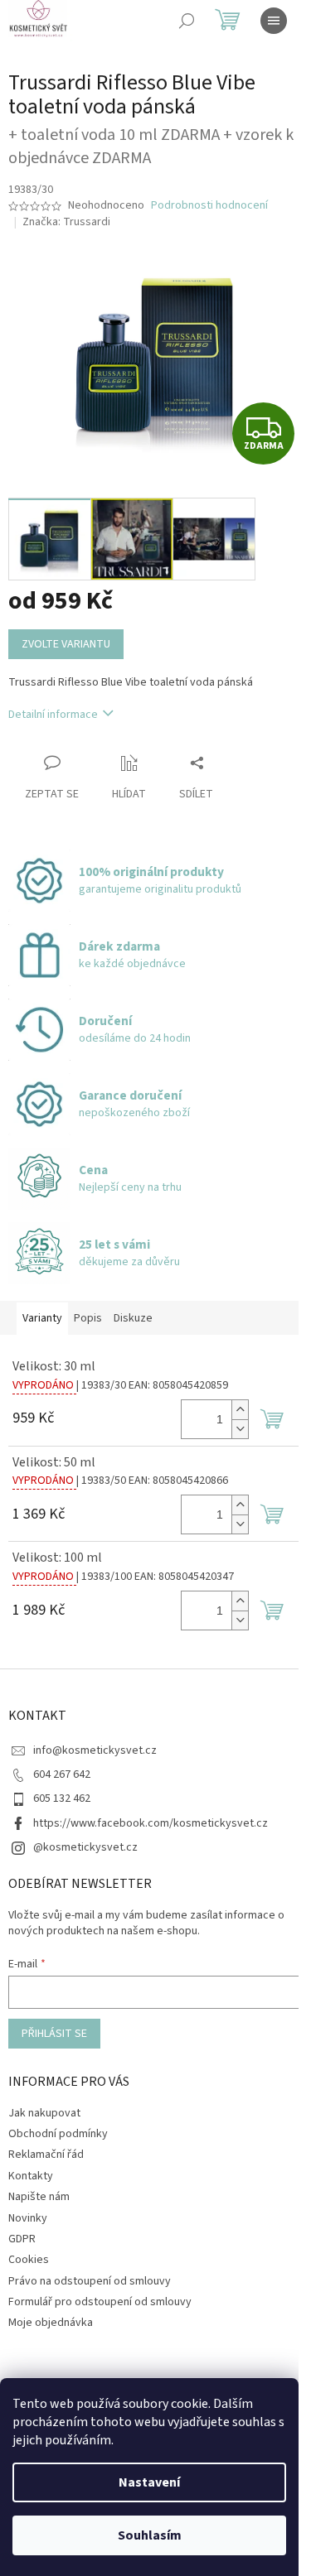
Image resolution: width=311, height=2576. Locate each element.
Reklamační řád (46, 2155)
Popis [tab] (88, 1318)
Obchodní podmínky (58, 2134)
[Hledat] (187, 21)
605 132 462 (62, 1798)
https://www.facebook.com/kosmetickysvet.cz (151, 1823)
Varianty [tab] (42, 1318)
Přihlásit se (54, 2034)
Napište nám (39, 2197)
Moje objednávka (51, 2323)
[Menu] (274, 21)
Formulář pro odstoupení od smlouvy (100, 2302)
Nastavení (149, 2482)
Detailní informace (53, 715)
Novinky (28, 2218)
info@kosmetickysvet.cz (95, 1750)
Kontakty (31, 2176)
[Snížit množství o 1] (240, 1429)
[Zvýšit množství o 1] (240, 1410)
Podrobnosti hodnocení (209, 206)
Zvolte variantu (66, 644)
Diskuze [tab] (133, 1318)
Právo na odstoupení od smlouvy (90, 2281)
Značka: (66, 222)
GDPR (22, 2239)
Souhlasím (150, 2535)
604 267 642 (62, 1774)
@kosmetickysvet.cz (85, 1847)
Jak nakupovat (44, 2113)
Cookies (29, 2260)
